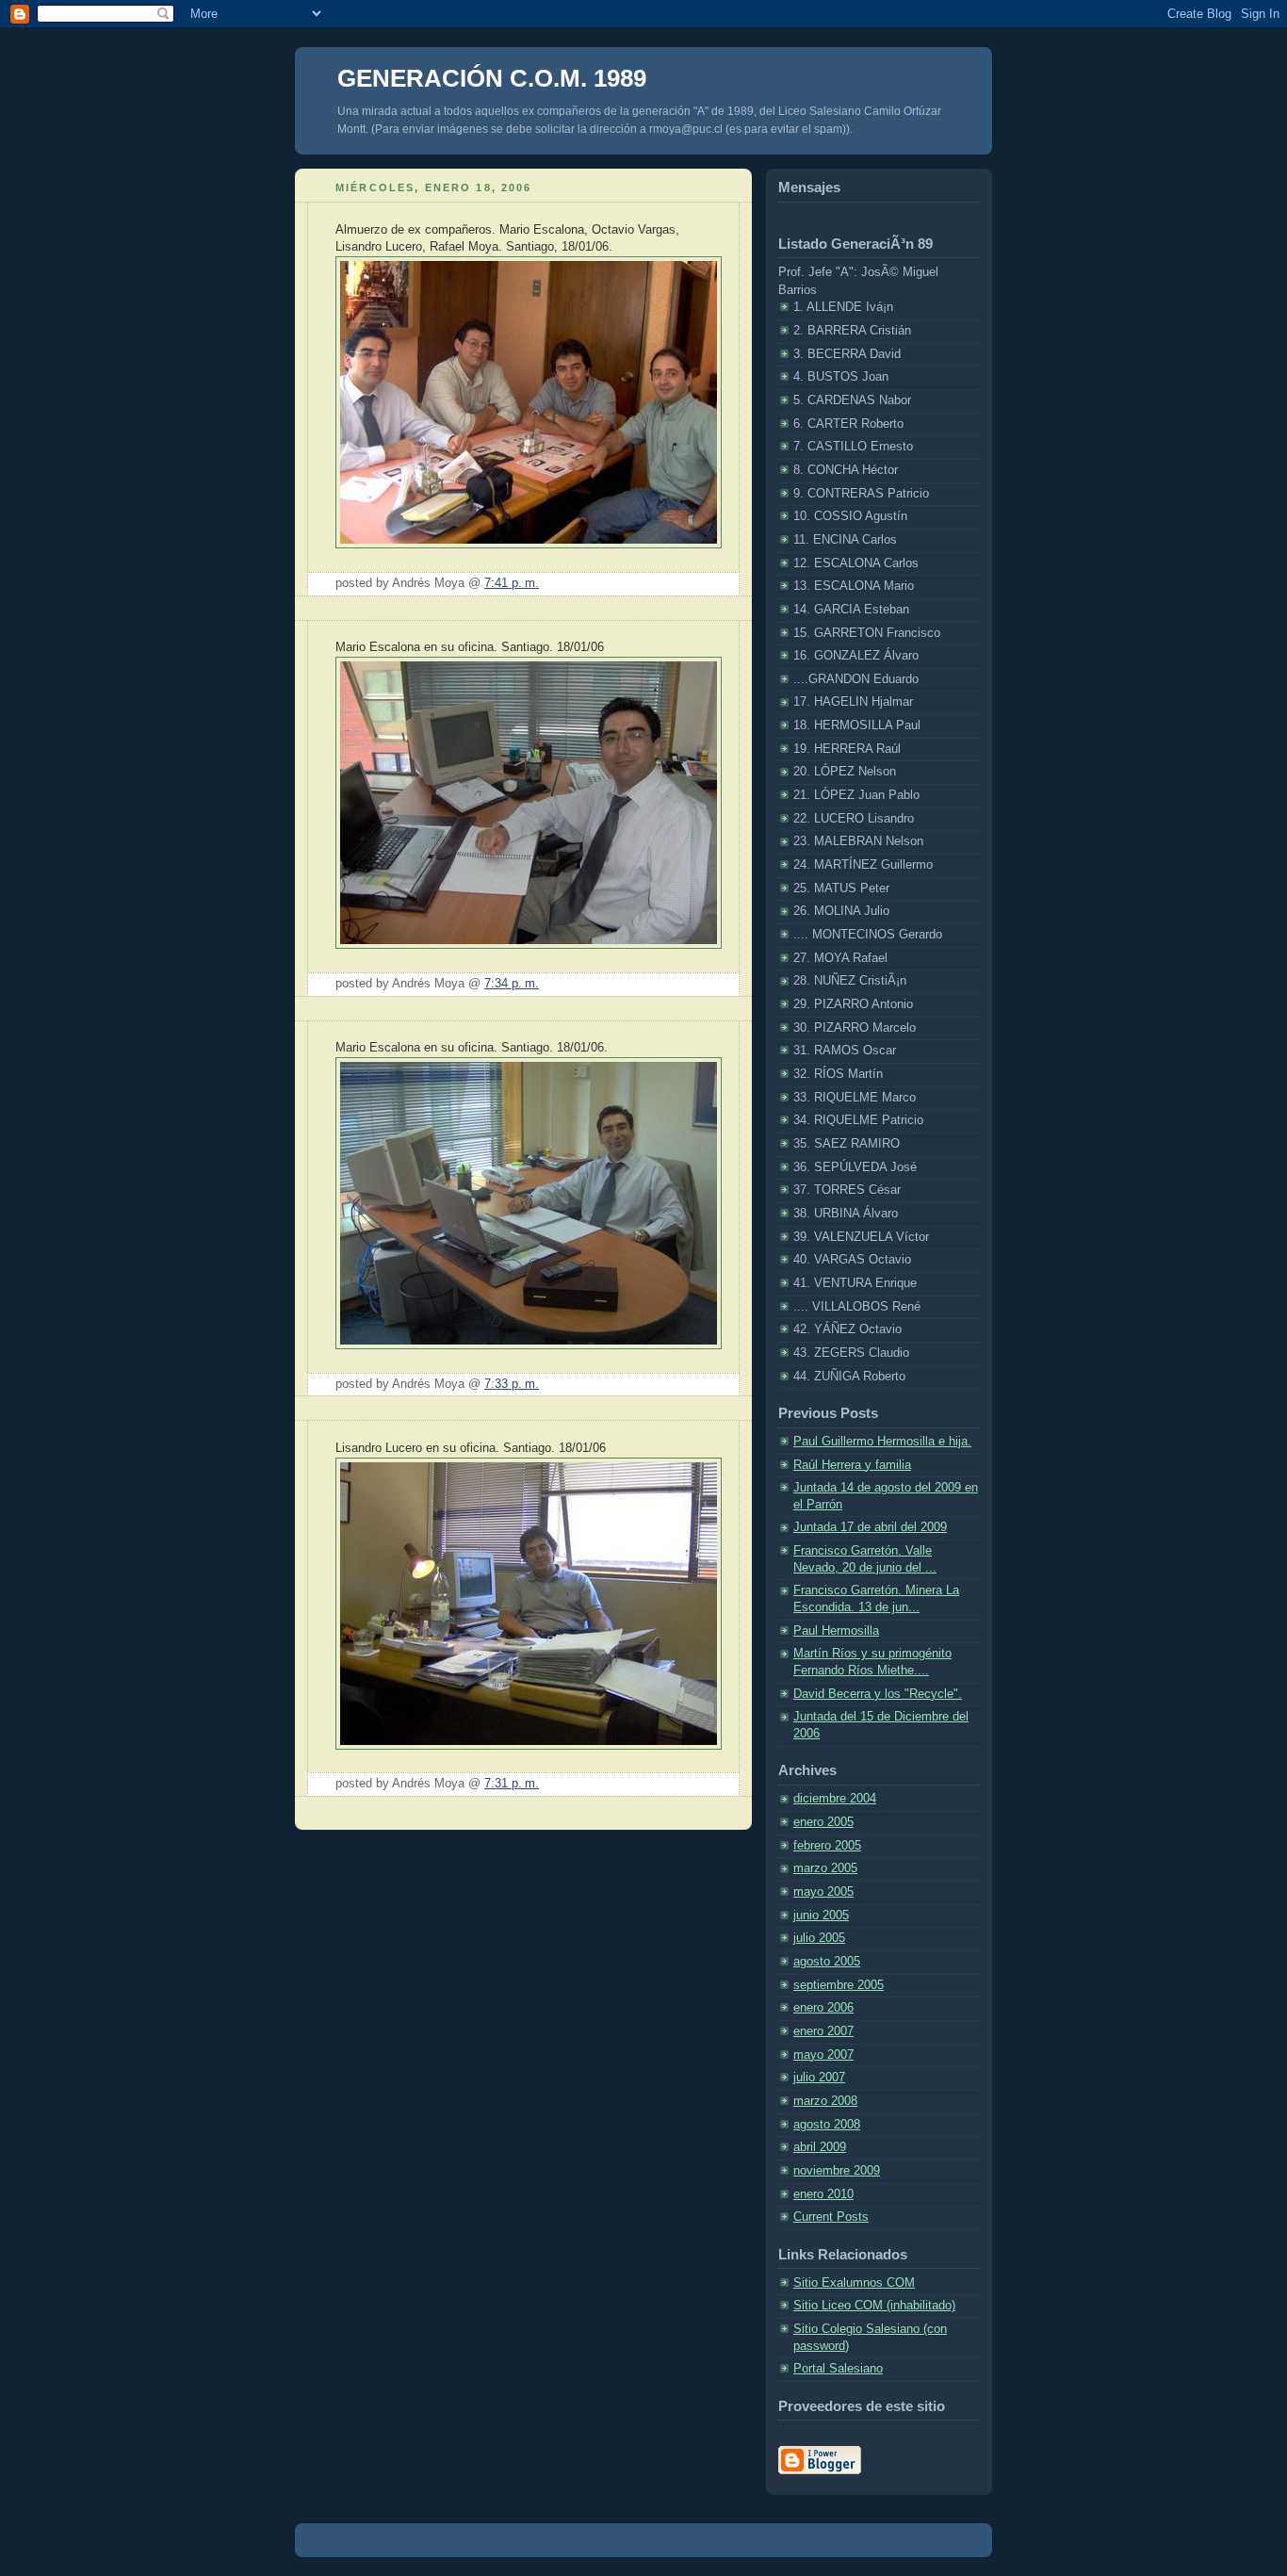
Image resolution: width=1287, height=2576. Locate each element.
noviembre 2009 (837, 2171)
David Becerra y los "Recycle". (878, 1694)
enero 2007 (823, 2031)
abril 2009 (820, 2147)
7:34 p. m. (512, 984)
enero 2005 (823, 1822)
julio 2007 (819, 2078)
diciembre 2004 (835, 1799)
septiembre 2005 (839, 1985)
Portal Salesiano (838, 2369)
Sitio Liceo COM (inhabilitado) (874, 2306)
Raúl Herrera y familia (852, 1465)
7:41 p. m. (512, 583)
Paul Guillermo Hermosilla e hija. (882, 1442)
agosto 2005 (827, 1962)
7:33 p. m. (512, 1384)
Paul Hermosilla (836, 1631)
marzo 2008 (825, 2101)
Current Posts (831, 2217)
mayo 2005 (823, 1892)
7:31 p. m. (512, 1784)
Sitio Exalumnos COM (854, 2283)
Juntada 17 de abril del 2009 (870, 1527)
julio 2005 (819, 1938)
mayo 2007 (823, 2055)
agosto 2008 (827, 2125)
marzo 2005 (825, 1868)
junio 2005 (821, 1916)
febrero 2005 (827, 1846)
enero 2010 (823, 2194)
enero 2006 (823, 2008)
